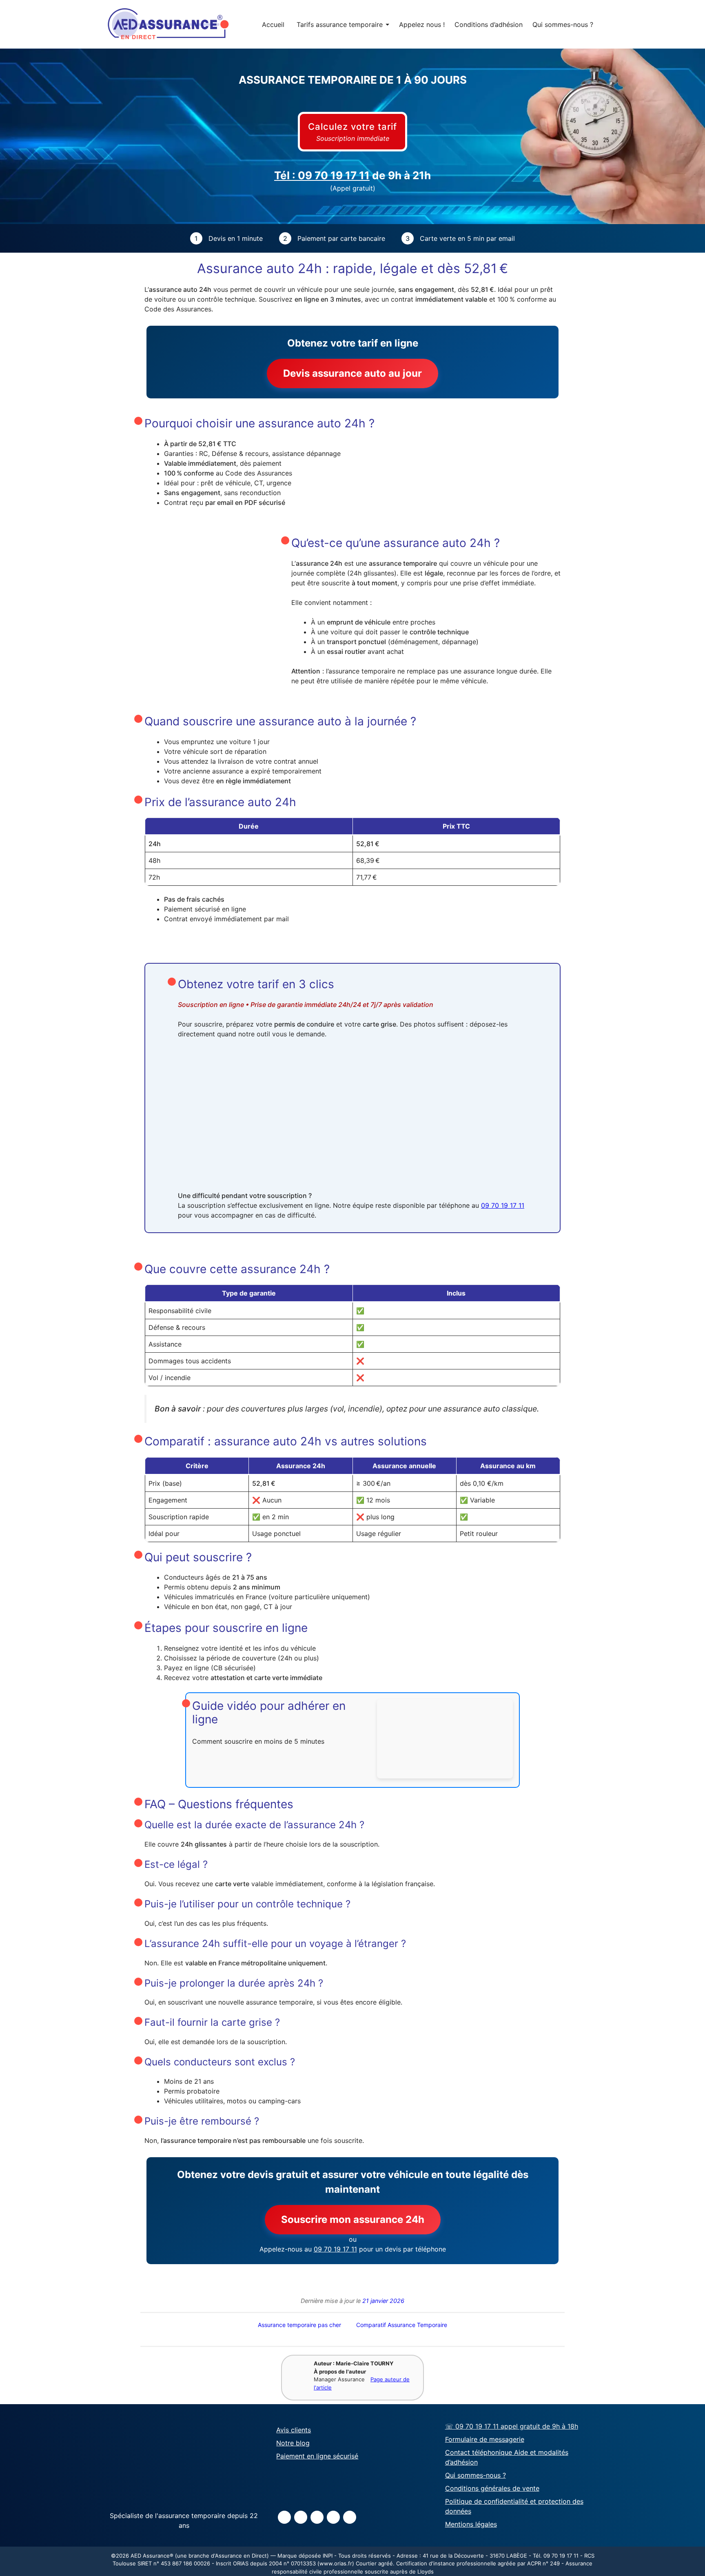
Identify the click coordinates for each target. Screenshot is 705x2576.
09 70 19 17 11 (503, 1205)
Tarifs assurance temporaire (343, 24)
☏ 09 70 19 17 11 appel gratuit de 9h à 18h (512, 2427)
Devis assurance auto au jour (352, 373)
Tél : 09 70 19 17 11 (322, 175)
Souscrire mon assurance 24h (353, 2219)
